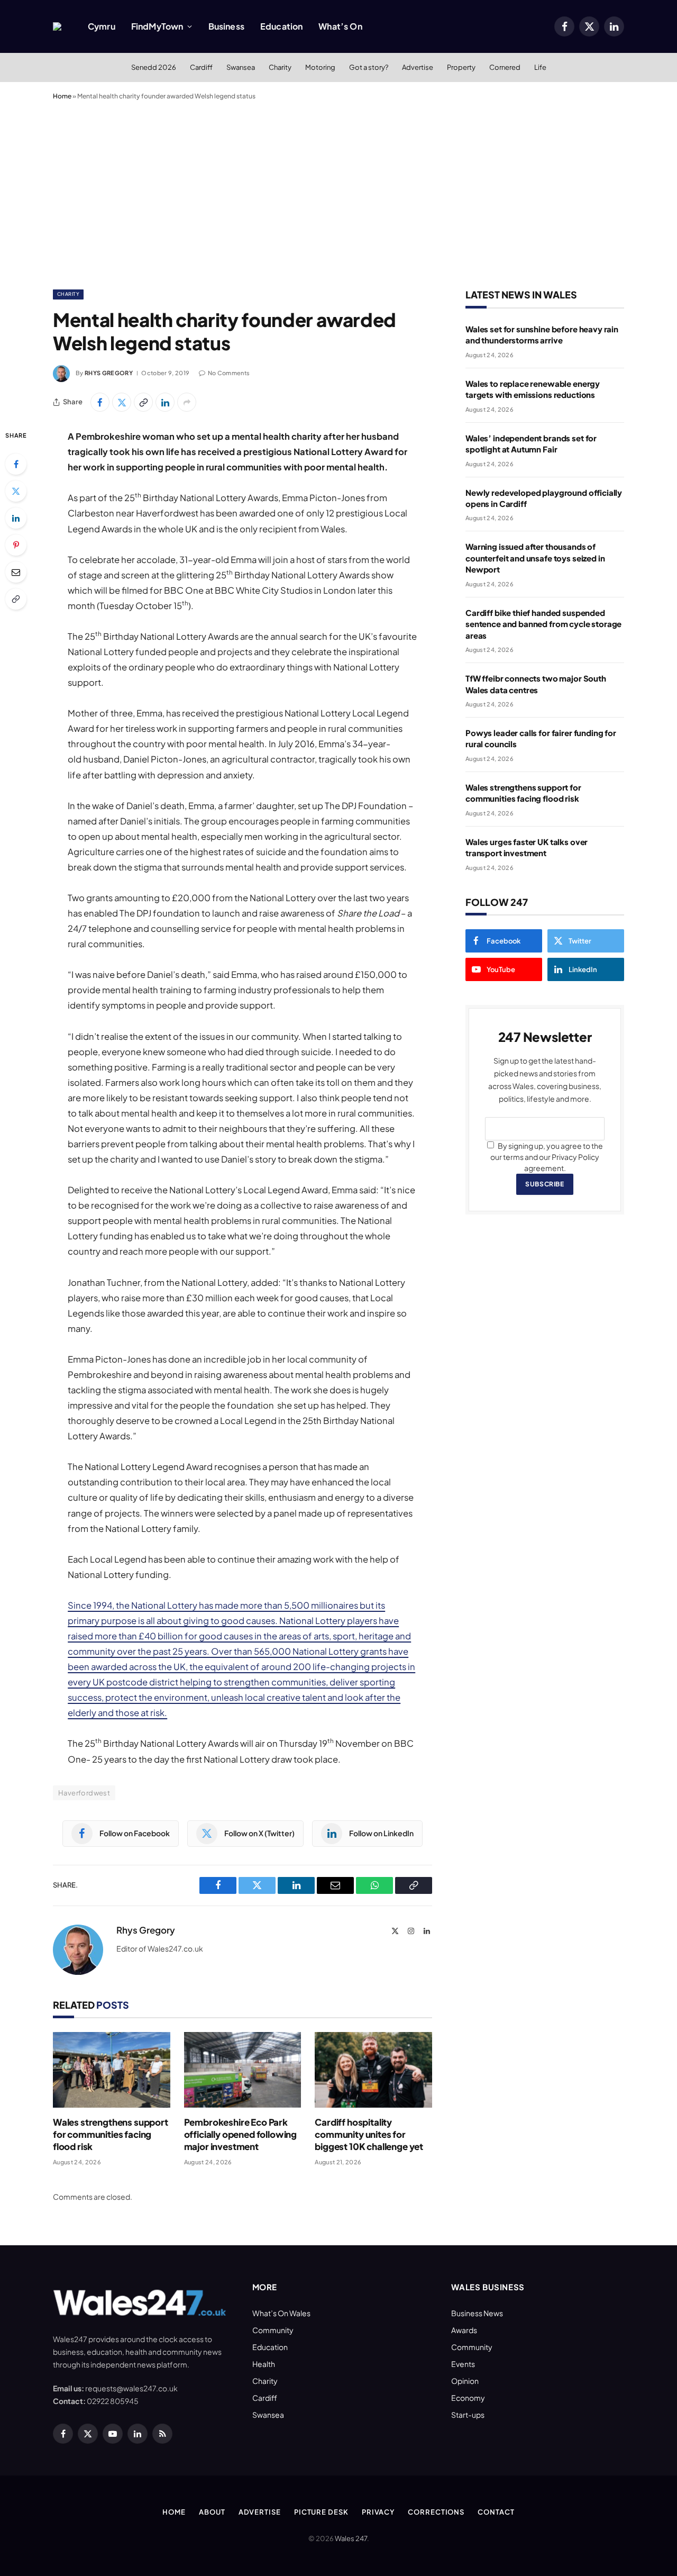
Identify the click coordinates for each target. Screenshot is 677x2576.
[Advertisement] (338, 193)
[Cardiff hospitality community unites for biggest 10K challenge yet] (373, 2070)
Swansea (241, 67)
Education (281, 26)
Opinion (465, 2381)
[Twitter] (16, 491)
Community (273, 2330)
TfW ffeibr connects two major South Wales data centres (536, 684)
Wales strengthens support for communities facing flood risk (111, 2134)
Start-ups (468, 2415)
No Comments (229, 373)
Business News (477, 2313)
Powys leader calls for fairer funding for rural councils (541, 738)
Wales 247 (351, 2538)
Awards (464, 2330)
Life (540, 67)
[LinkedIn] (16, 518)
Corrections (436, 2512)
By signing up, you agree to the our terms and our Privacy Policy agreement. (547, 1157)
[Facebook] (16, 464)
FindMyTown (157, 26)
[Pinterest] (16, 545)
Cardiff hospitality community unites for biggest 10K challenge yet (369, 2134)
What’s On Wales (281, 2313)
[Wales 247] (57, 26)
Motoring (320, 67)
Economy (468, 2398)
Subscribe (545, 1184)
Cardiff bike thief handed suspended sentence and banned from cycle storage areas (543, 624)
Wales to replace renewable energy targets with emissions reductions (533, 389)
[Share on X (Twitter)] (122, 402)
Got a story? (369, 67)
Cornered (505, 67)
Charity (280, 67)
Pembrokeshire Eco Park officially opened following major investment (240, 2134)
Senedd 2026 (154, 67)
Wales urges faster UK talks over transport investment (527, 847)
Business (226, 26)
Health (264, 2364)
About (212, 2512)
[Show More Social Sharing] (187, 402)
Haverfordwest (84, 1793)
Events (463, 2364)
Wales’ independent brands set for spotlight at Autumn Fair (531, 443)
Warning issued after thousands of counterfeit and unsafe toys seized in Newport (535, 558)
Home (62, 96)
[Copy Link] (143, 402)
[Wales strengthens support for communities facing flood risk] (112, 2070)
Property (461, 67)
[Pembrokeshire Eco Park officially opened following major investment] (243, 2070)
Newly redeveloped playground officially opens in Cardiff (544, 498)
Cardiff (201, 67)
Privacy (378, 2512)
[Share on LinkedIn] (165, 402)
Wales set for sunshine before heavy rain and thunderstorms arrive (542, 334)
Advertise (418, 67)
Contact (496, 2512)
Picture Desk (321, 2512)
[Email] (16, 572)
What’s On (340, 26)
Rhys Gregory (109, 373)
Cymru (102, 26)
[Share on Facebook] (100, 402)
